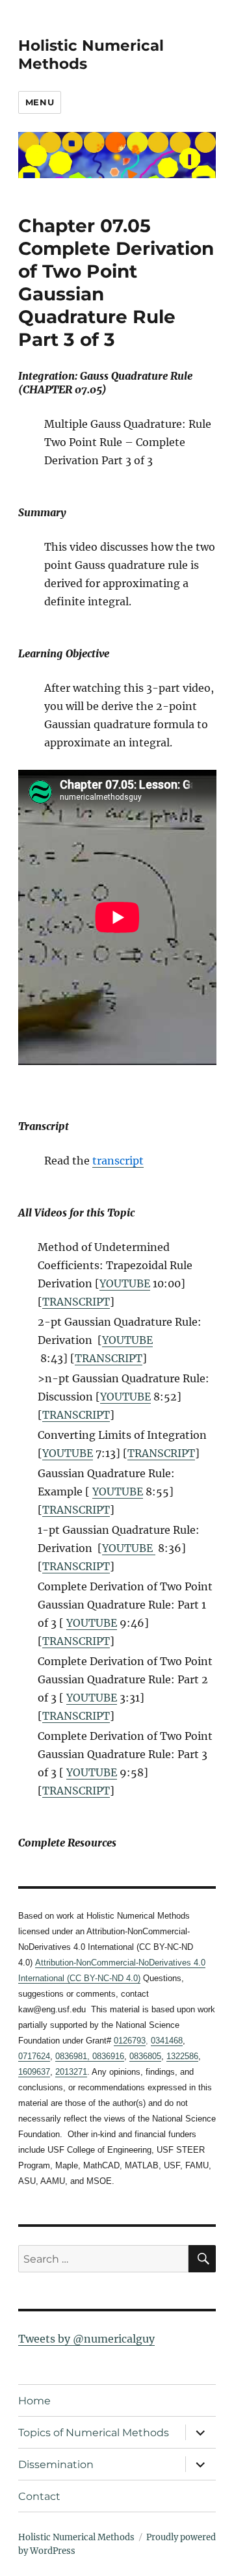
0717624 (34, 2056)
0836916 (107, 2056)
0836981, (72, 2056)
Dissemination (56, 2464)
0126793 (130, 2041)
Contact (39, 2496)
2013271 (71, 2072)
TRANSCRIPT (76, 1302)
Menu (40, 102)
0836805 (145, 2056)
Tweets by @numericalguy (86, 2339)
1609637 (34, 2072)
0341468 (167, 2041)
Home (34, 2401)
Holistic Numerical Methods (76, 2537)
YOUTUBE (125, 1283)
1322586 (182, 2056)
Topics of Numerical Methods (94, 2433)
